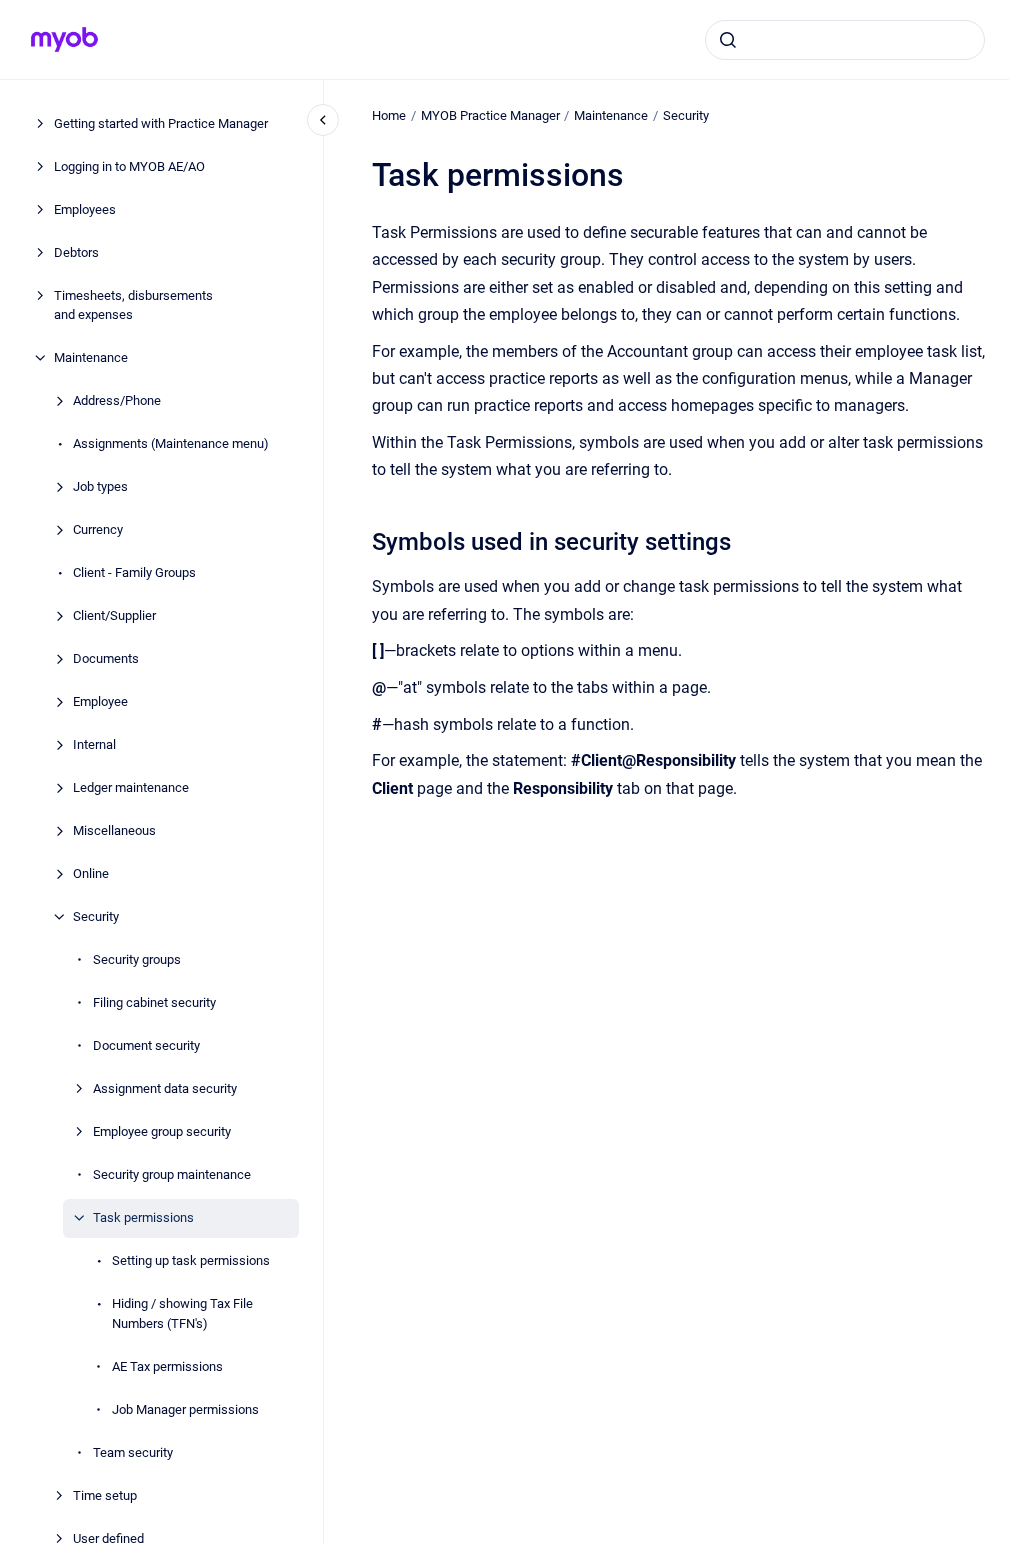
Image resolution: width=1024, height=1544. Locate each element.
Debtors (76, 252)
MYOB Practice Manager (490, 115)
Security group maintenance (172, 1174)
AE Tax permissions (167, 1366)
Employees (85, 209)
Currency (98, 529)
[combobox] (845, 40)
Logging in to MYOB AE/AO (129, 166)
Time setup (105, 1495)
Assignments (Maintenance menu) (171, 443)
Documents (106, 658)
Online (91, 873)
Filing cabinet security (154, 1002)
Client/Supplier (114, 615)
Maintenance (91, 357)
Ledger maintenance (131, 787)
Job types (100, 486)
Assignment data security (165, 1088)
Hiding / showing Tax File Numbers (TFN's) (182, 1313)
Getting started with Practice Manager (161, 123)
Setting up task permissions (191, 1260)
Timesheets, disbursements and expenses (133, 305)
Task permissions (143, 1217)
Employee (100, 701)
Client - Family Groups (134, 572)
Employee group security (162, 1131)
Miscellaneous (114, 830)
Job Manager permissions (185, 1409)
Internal (94, 744)
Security (96, 916)
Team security (133, 1452)
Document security (146, 1045)
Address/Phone (117, 400)
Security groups (137, 959)
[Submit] (728, 40)
